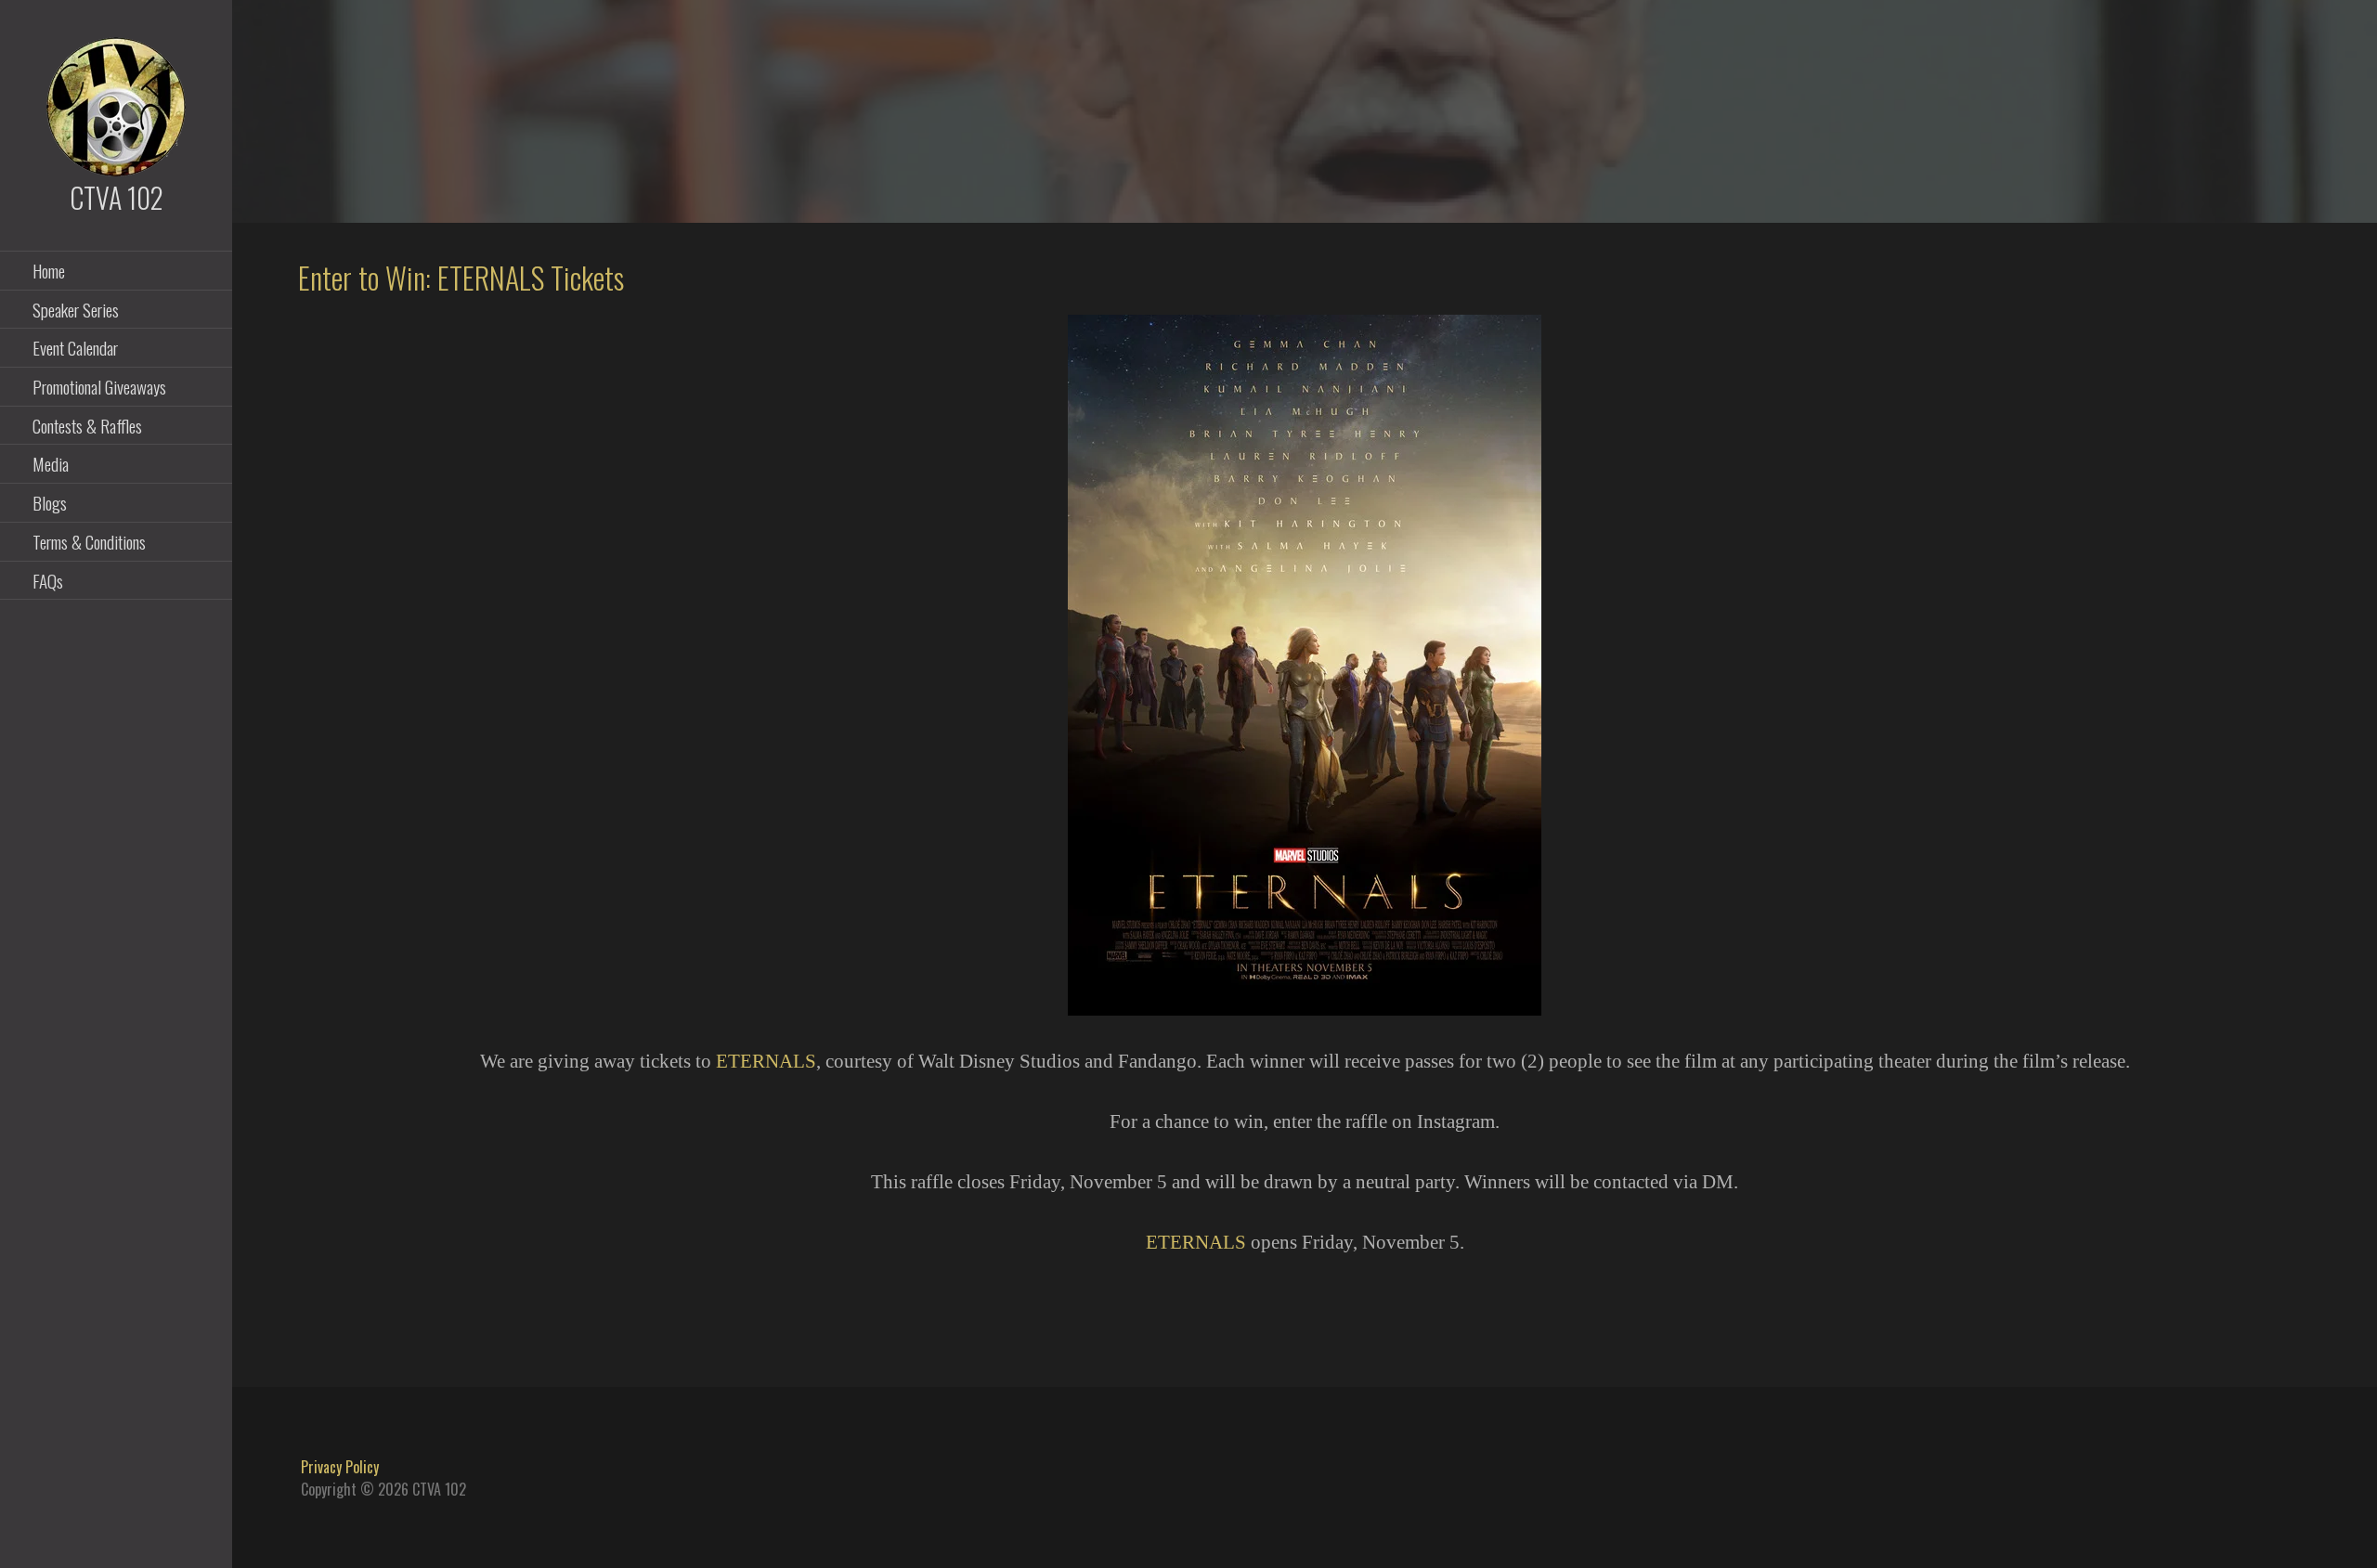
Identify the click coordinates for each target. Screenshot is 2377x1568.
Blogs (50, 502)
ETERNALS (766, 1061)
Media (51, 463)
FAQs (48, 580)
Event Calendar (75, 347)
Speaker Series (76, 309)
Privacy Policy (340, 1467)
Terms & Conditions (89, 541)
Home (49, 270)
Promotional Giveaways (99, 386)
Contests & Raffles (87, 425)
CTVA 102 (117, 197)
